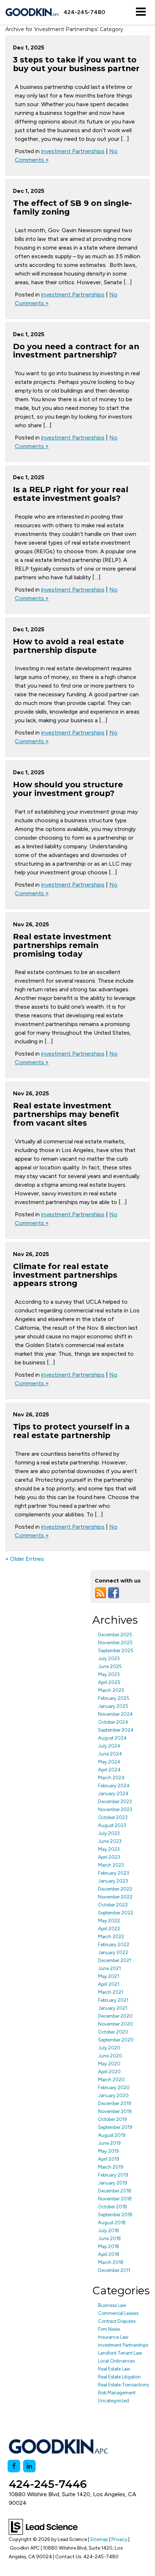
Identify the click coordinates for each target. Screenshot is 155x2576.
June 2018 (109, 2239)
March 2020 (111, 2080)
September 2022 (116, 1913)
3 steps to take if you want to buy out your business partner (76, 64)
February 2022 (114, 1945)
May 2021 (108, 1976)
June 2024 (110, 1754)
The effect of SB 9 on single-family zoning (72, 207)
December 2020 (115, 2016)
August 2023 (112, 1825)
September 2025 (116, 1651)
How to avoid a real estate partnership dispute (68, 646)
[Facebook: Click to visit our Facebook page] (14, 2466)
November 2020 (116, 2024)
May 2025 (109, 1674)
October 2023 (113, 1817)
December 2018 (115, 2191)
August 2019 (112, 2135)
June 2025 (110, 1666)
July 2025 (109, 1659)
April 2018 (109, 2254)
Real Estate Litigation (119, 2377)
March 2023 (111, 1865)
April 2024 (109, 1770)
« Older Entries (25, 1559)
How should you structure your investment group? (68, 789)
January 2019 (113, 2183)
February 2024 (114, 1786)
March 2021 (111, 1992)
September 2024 (116, 1730)
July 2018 (108, 2231)
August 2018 (112, 2223)
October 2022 (113, 1905)
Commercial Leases (118, 2313)
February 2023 (114, 1873)
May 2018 (108, 2246)
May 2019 (108, 2151)
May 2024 (109, 1762)
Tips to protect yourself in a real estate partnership (71, 1431)
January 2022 (113, 1952)
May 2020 (109, 2064)
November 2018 (115, 2199)
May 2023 (109, 1849)
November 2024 (116, 1714)
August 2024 (112, 1738)
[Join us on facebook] (114, 1592)
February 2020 (114, 2088)
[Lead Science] (43, 2526)
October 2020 (113, 2032)
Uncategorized (114, 2401)
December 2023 (115, 1802)
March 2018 (111, 2262)
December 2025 (115, 1635)
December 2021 (115, 1960)
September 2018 (115, 2215)
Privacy (119, 2539)
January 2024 (113, 1794)
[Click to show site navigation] (141, 12)
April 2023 (109, 1857)
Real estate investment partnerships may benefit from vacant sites (66, 1114)
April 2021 (109, 1984)
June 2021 (109, 1968)
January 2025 (113, 1706)
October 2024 (113, 1722)
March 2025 (111, 1690)
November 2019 (115, 2111)
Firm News (109, 2329)
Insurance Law (113, 2337)
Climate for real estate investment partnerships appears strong (65, 1275)
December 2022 (115, 1889)
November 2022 (115, 1897)
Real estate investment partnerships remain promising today (62, 945)
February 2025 (114, 1698)
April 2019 (109, 2159)
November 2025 (115, 1643)
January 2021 (113, 2008)
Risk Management (117, 2393)
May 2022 (109, 1921)
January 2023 (113, 1881)
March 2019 (111, 2167)
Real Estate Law (114, 2369)
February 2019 (113, 2175)
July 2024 (109, 1746)
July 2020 (109, 2048)
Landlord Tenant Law (120, 2353)
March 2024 (111, 1778)
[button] (84, 12)
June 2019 (109, 2143)
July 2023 (109, 1833)
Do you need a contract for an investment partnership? (76, 351)
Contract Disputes (117, 2321)
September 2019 (115, 2127)
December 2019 (115, 2103)
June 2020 (110, 2056)
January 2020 (113, 2096)
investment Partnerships (73, 151)
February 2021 (113, 2000)
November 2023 (115, 1809)
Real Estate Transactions (123, 2385)
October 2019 (112, 2119)
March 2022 (111, 1937)
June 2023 (110, 1841)
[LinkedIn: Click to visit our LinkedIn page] (29, 2466)
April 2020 (109, 2072)
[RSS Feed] (101, 1592)
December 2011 (114, 2270)
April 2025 (109, 1682)
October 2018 (112, 2207)
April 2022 (109, 1929)
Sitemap (99, 2539)
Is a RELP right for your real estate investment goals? (71, 494)
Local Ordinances (116, 2361)
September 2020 (116, 2040)
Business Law (112, 2305)
